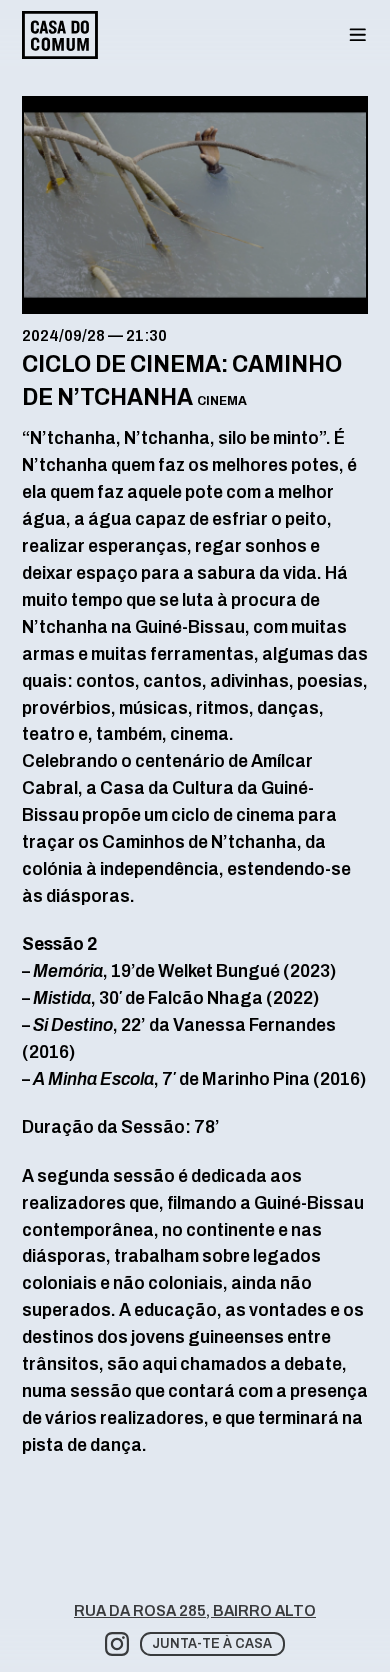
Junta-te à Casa (212, 1643)
